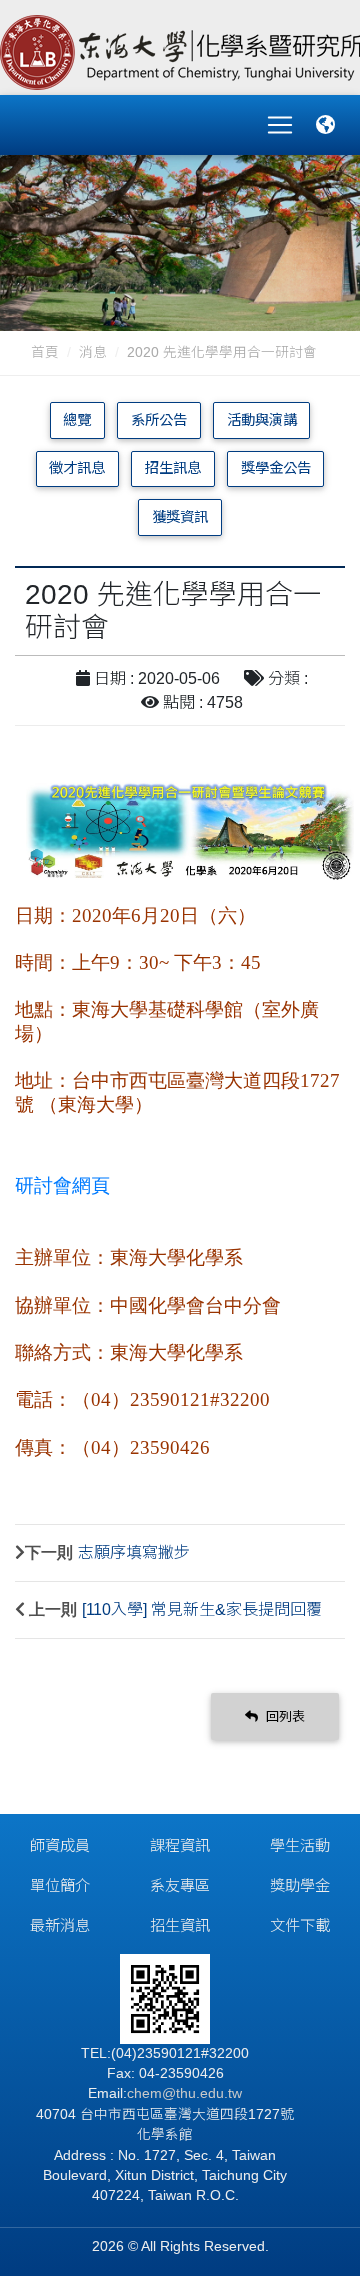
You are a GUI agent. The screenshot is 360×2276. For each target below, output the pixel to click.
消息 (93, 352)
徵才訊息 (77, 468)
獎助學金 (300, 1885)
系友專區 (180, 1885)
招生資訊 (180, 1925)
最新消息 (60, 1925)
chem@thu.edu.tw (184, 2093)
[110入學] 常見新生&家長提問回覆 (202, 1609)
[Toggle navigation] (280, 125)
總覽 (77, 420)
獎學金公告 (276, 468)
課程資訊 (180, 1845)
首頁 (45, 352)
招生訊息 (173, 468)
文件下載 (300, 1925)
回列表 (283, 1716)
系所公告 (159, 420)
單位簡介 (60, 1885)
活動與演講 (262, 420)
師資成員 (60, 1845)
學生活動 (300, 1845)
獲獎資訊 (180, 517)
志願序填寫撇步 (134, 1552)
